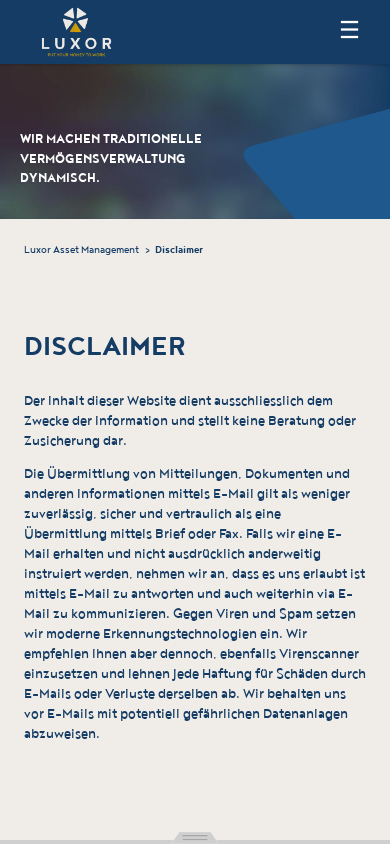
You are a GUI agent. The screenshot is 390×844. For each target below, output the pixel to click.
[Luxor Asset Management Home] (76, 31)
